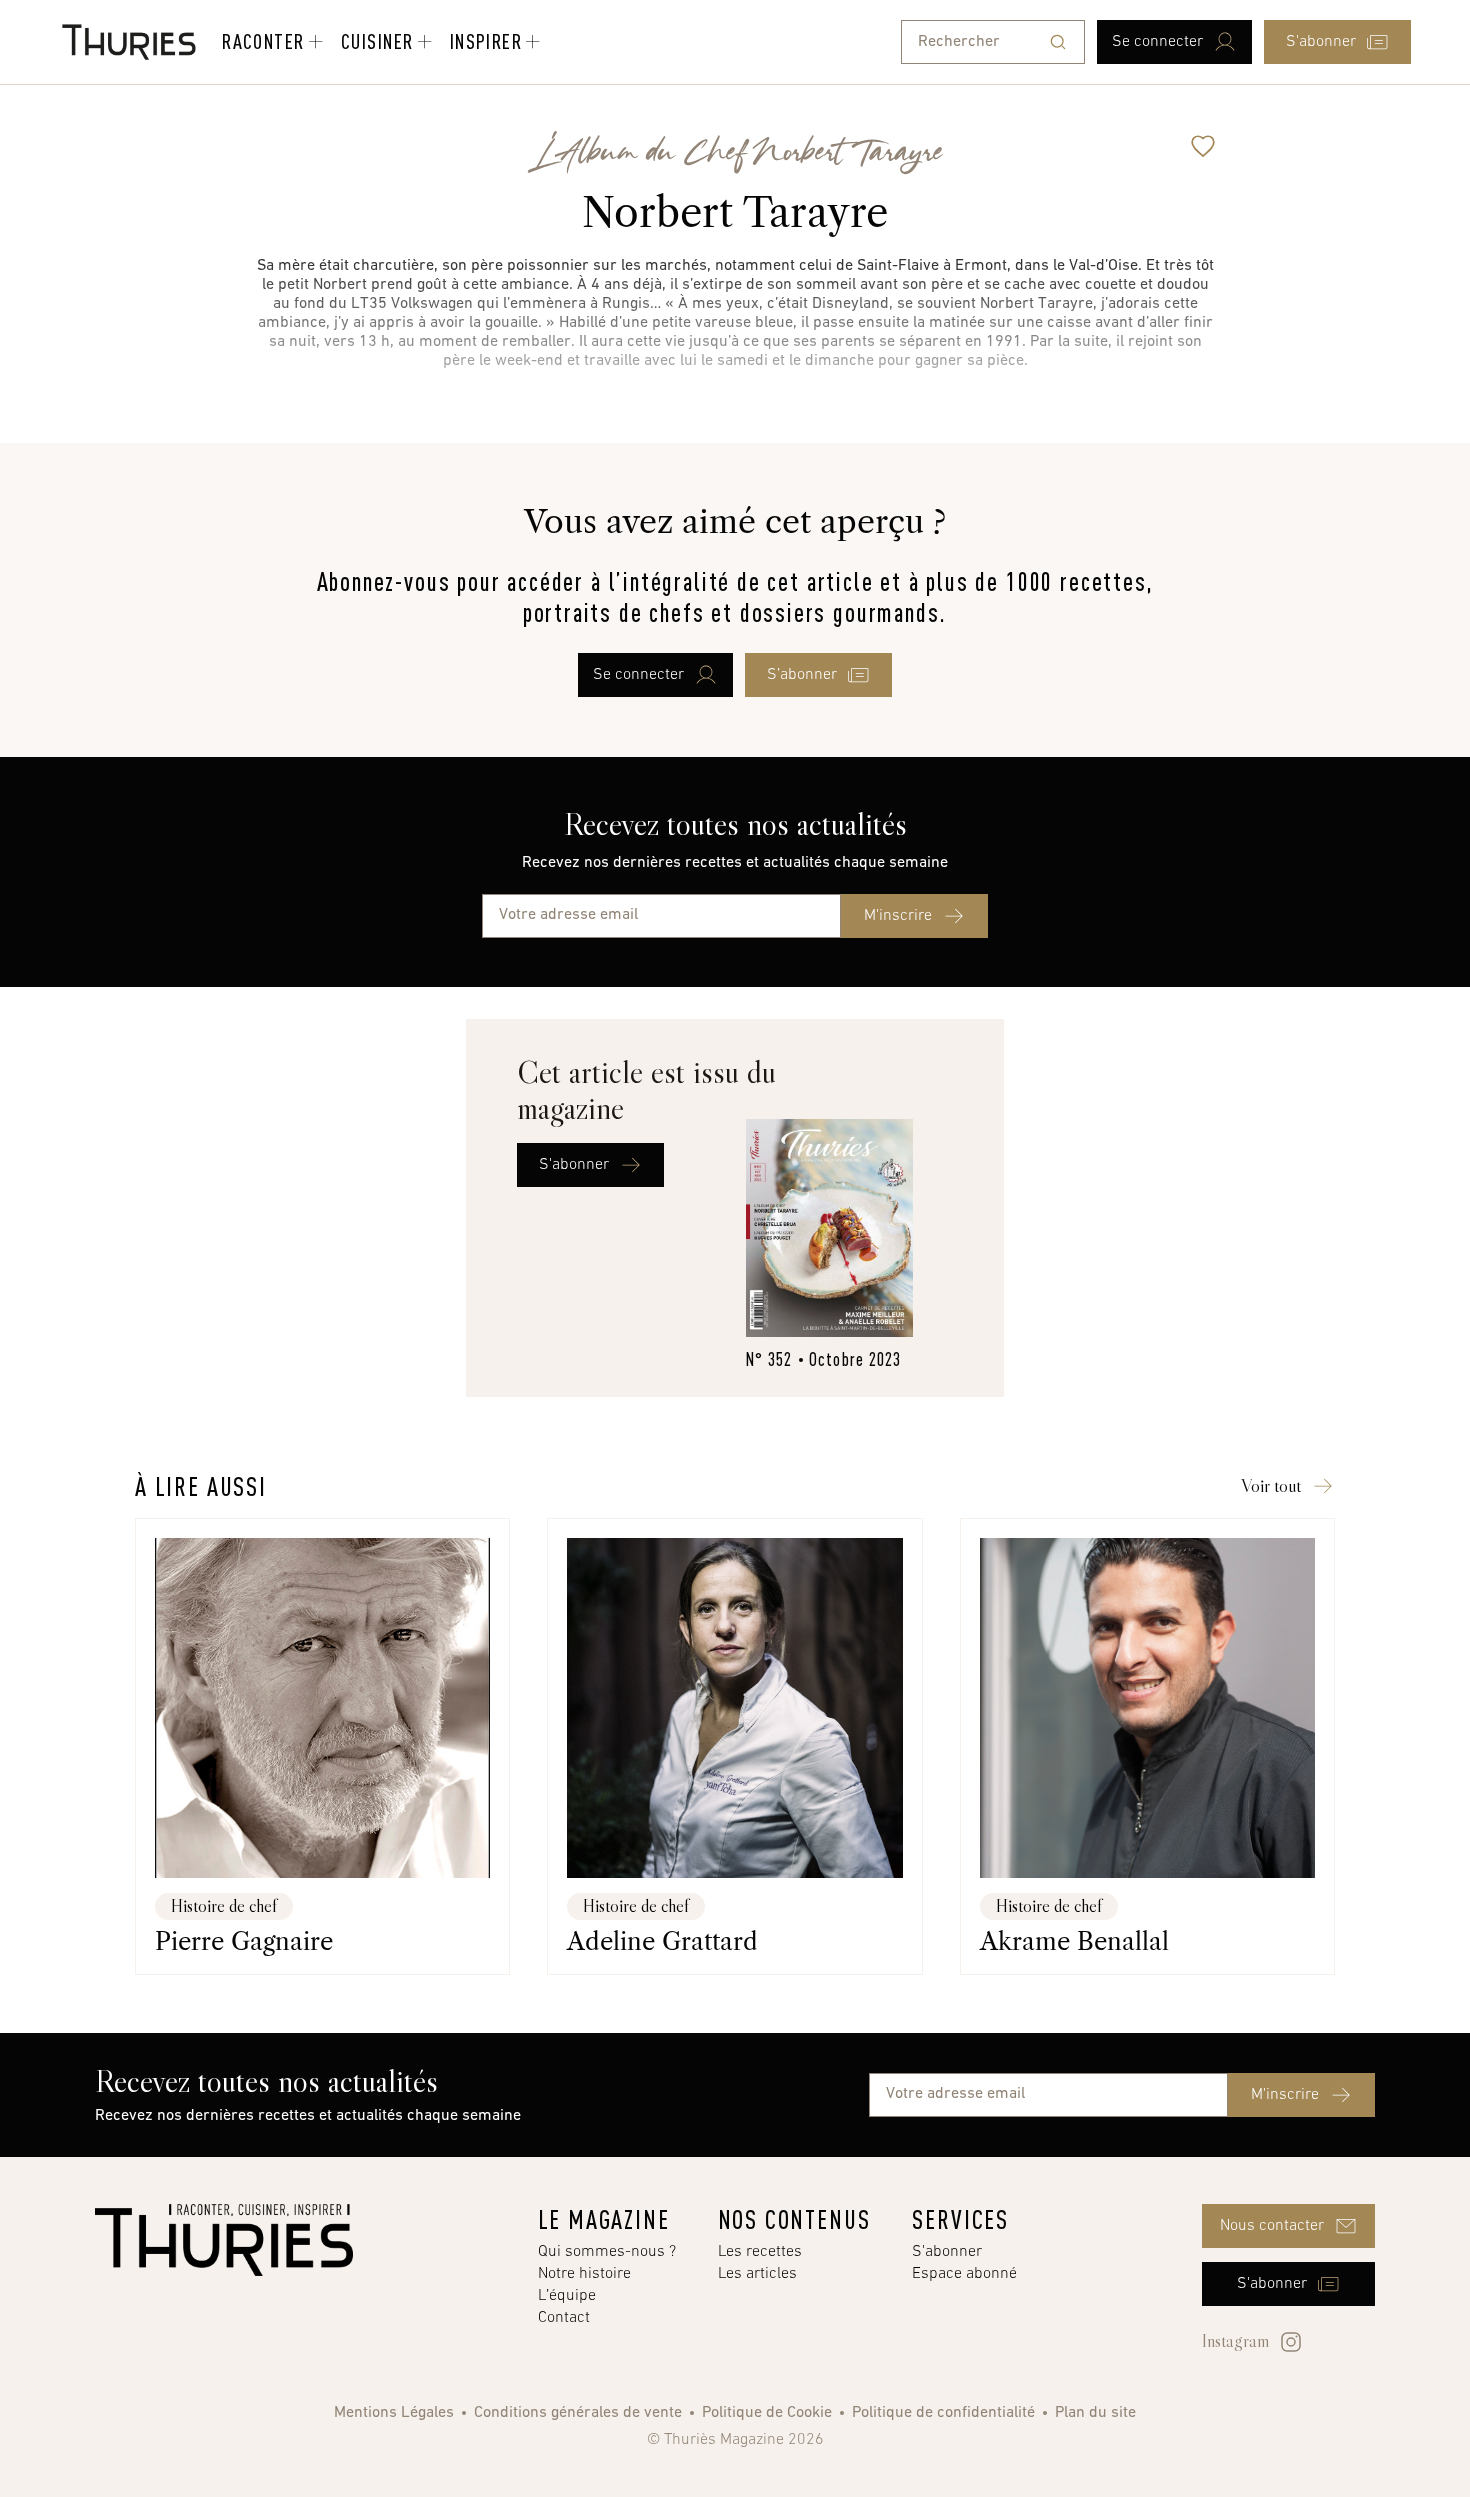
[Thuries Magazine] (224, 2240)
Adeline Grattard (662, 1941)
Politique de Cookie (767, 2413)
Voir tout (1271, 1486)
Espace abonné (964, 2274)
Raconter (263, 41)
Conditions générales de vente (578, 2413)
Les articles (757, 2274)
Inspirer (486, 41)
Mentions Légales (394, 2413)
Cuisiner (377, 41)
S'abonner (947, 2252)
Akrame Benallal (1074, 1941)
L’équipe (567, 2296)
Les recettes (760, 2252)
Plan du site (1095, 2413)
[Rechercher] (1058, 42)
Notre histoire (584, 2274)
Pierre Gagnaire (244, 1941)
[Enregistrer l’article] (1203, 146)
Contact (564, 2318)
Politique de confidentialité (943, 2413)
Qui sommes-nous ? (607, 2252)
